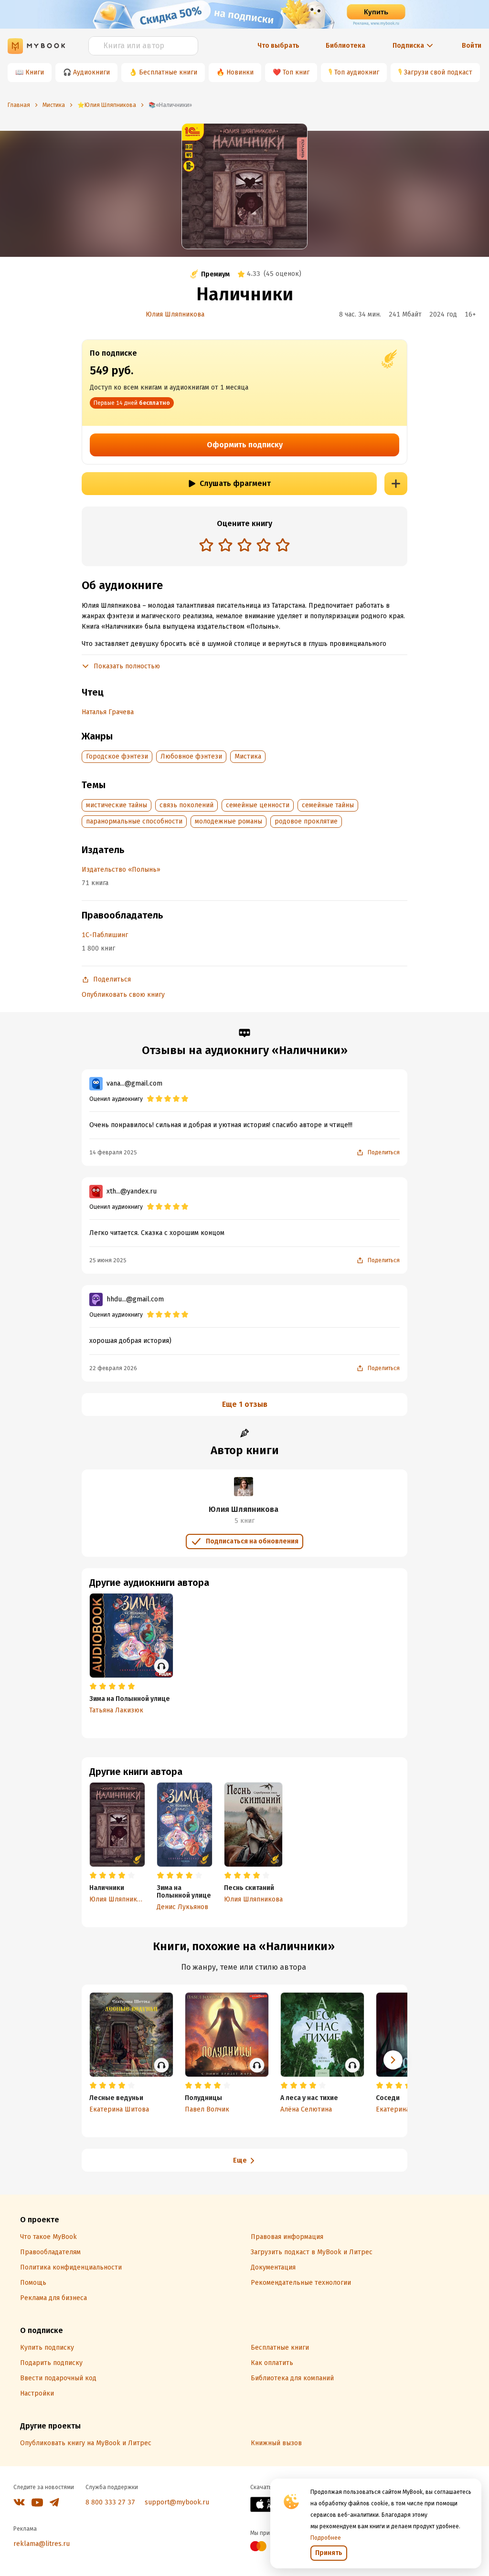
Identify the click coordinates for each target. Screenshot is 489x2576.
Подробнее (326, 2538)
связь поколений (186, 805)
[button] (393, 2060)
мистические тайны (117, 805)
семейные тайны (328, 805)
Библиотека (345, 46)
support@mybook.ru (177, 2502)
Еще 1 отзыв (245, 1404)
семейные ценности (258, 805)
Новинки (240, 72)
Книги (35, 72)
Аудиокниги (91, 72)
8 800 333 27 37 (110, 2502)
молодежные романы (229, 821)
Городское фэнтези (117, 756)
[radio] (206, 545)
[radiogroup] (244, 546)
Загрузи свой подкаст (438, 72)
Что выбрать (278, 46)
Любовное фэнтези (191, 756)
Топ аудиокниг (357, 72)
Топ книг (296, 72)
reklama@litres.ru (42, 2544)
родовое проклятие (306, 821)
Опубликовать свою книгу (123, 995)
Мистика (248, 756)
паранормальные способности (134, 821)
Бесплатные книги (168, 72)
